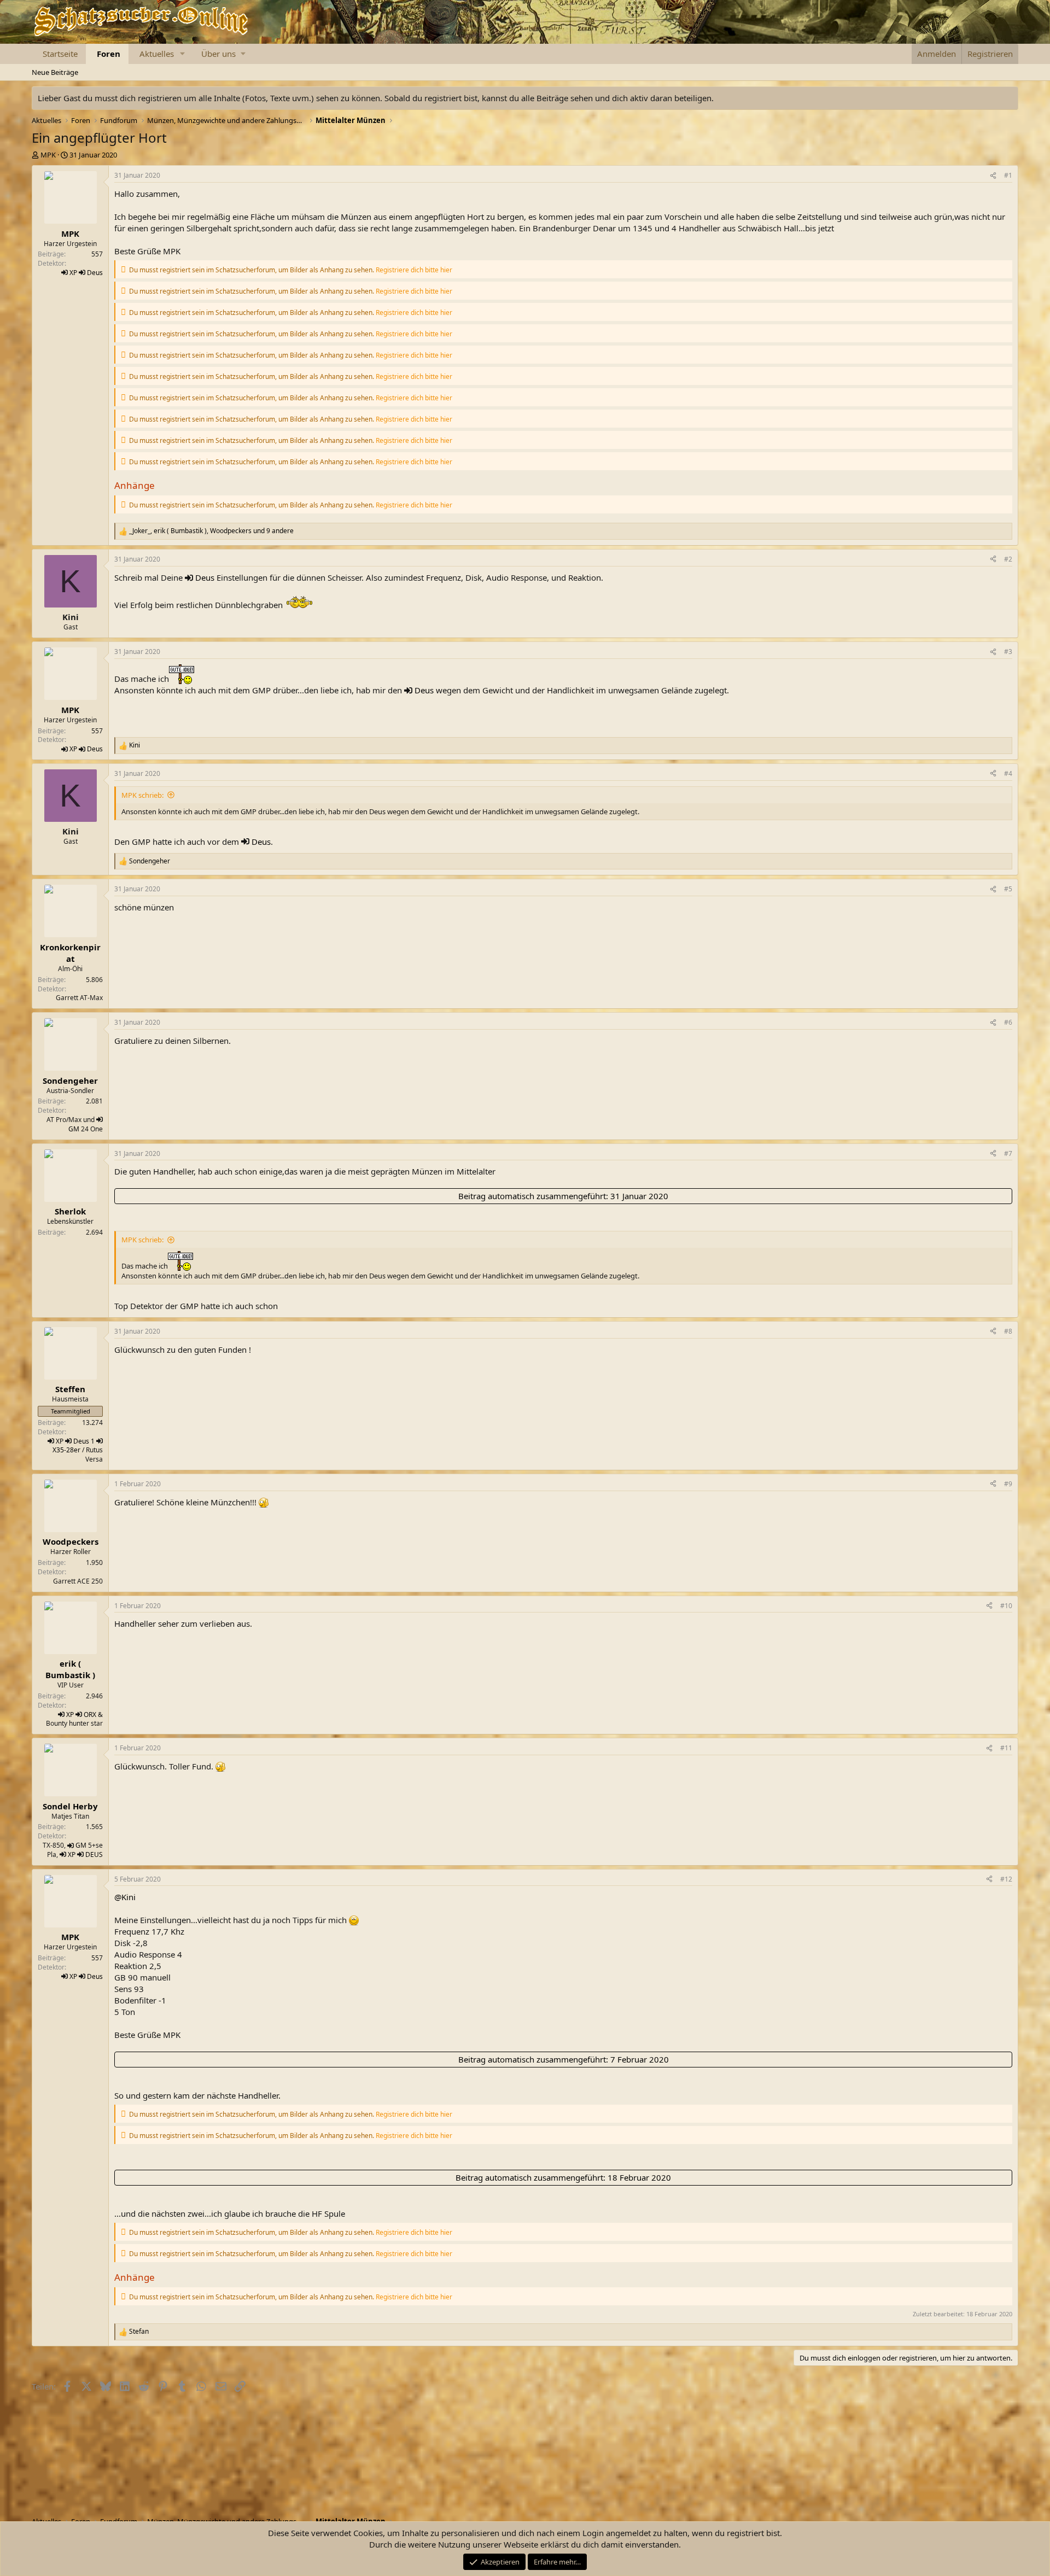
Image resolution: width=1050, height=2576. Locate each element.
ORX (90, 1715)
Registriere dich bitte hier (414, 270)
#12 (1006, 1879)
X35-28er (66, 1450)
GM (74, 1129)
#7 (1008, 1153)
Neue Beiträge (55, 72)
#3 (1008, 652)
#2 (1008, 559)
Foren (109, 54)
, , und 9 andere (211, 531)
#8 (1008, 1331)
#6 (1008, 1022)
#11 (1006, 1748)
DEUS (94, 1854)
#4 (1008, 773)
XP (73, 273)
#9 (1008, 1484)
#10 (1006, 1606)
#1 (1008, 175)
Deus (95, 273)
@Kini (125, 1897)
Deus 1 (84, 1441)
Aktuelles (157, 54)
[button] (183, 54)
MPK (48, 155)
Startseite (60, 54)
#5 (1008, 889)
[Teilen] (993, 176)
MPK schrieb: (142, 795)
